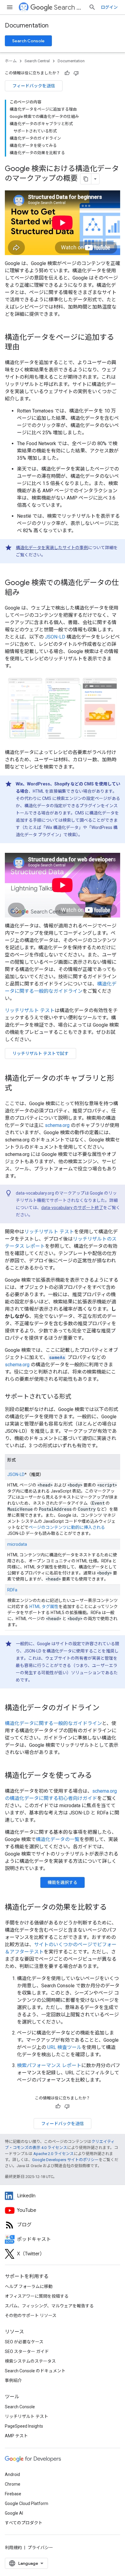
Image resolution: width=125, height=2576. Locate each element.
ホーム (11, 61)
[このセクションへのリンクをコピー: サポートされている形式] (79, 1397)
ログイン (109, 7)
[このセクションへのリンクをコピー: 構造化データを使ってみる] (98, 1776)
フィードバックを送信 (34, 86)
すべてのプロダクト (24, 2523)
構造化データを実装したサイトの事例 (52, 548)
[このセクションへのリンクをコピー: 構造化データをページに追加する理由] (25, 348)
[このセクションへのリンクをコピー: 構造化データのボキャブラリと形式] (18, 1089)
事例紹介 (13, 2380)
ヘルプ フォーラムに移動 (29, 2286)
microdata (17, 1544)
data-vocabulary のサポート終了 (72, 1208)
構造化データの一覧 (58, 1839)
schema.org (57, 1125)
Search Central (69, 7)
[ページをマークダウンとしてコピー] (86, 179)
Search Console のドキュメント (35, 2371)
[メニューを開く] (10, 7)
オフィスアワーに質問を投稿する (37, 2296)
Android (12, 2474)
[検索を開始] (92, 7)
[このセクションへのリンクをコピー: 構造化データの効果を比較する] (113, 1908)
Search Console (28, 41)
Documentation (27, 26)
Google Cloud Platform (27, 2503)
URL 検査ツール (64, 2047)
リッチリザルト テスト (30, 1010)
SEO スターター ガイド (27, 2351)
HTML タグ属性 (44, 1607)
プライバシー (40, 2548)
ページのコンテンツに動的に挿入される (67, 1527)
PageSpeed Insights (24, 2426)
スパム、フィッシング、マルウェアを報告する (49, 2306)
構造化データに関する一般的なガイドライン (53, 1723)
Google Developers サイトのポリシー (65, 2160)
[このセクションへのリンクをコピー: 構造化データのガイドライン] (106, 1708)
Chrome (13, 2484)
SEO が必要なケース (24, 2342)
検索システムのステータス (30, 2361)
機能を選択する (62, 1882)
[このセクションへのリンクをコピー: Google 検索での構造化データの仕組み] (25, 593)
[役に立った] (67, 73)
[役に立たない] (76, 73)
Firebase (13, 2494)
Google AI (14, 2513)
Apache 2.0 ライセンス (54, 2154)
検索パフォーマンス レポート (49, 2065)
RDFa (12, 1590)
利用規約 (13, 2548)
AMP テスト (16, 2436)
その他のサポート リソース (31, 2315)
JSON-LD (55, 637)
